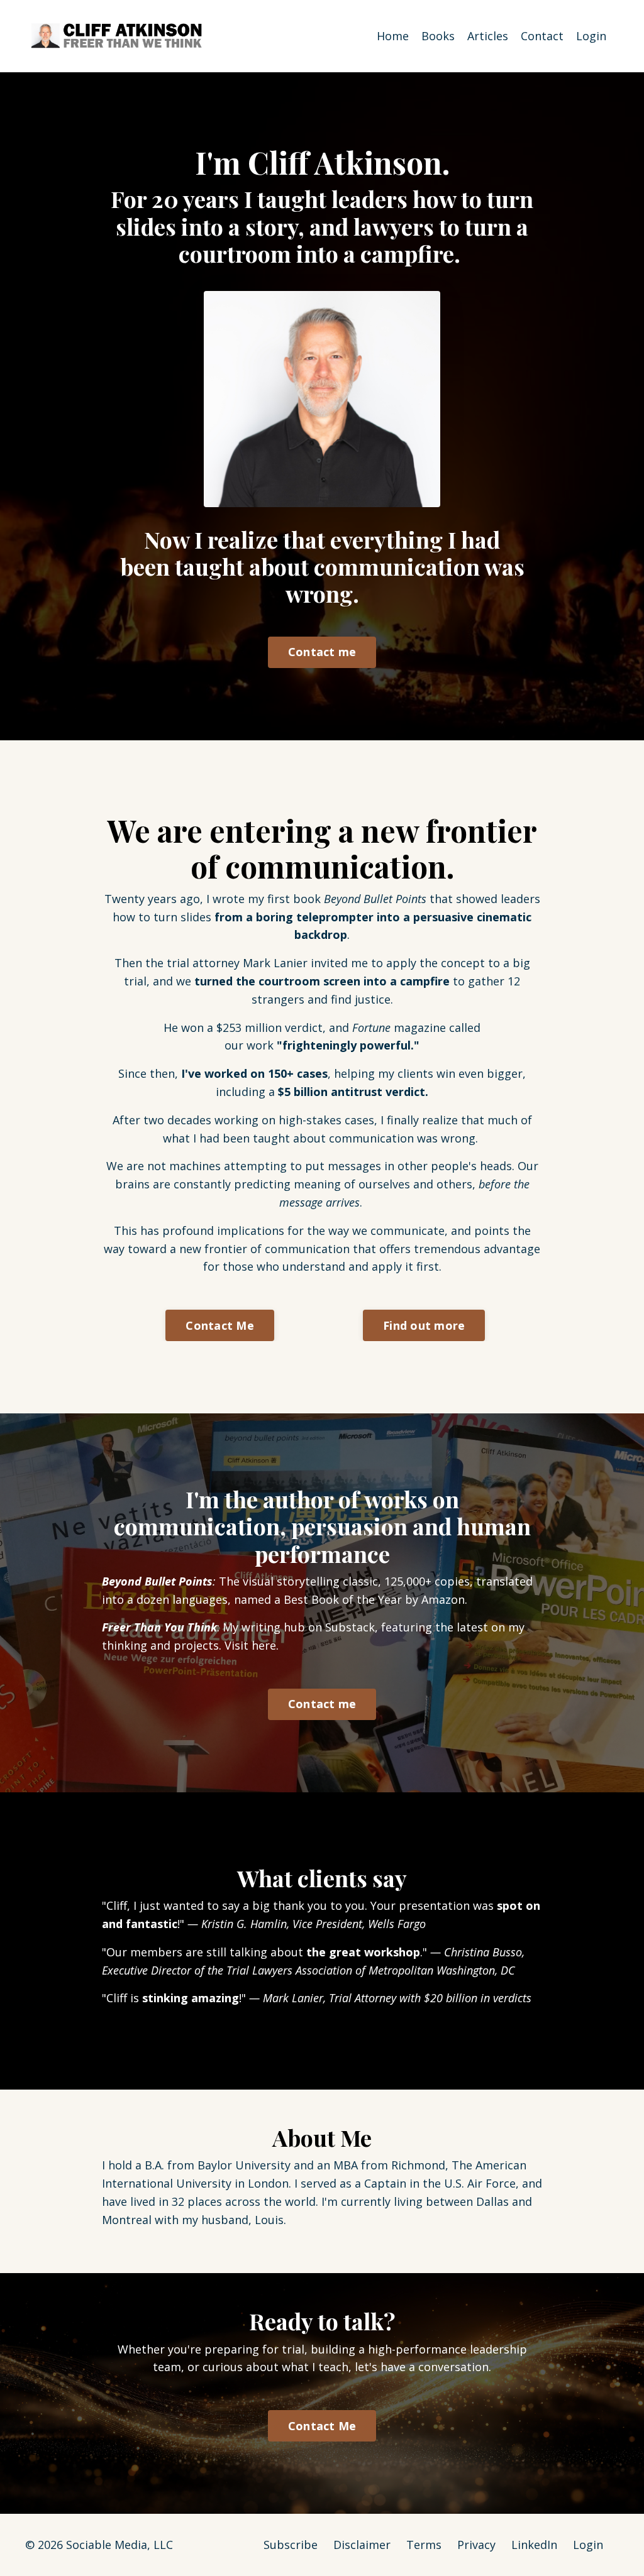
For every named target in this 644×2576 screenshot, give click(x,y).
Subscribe (291, 2545)
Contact (542, 36)
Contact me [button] (322, 652)
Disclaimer (362, 2545)
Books (438, 36)
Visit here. (252, 1645)
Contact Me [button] (220, 1325)
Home (393, 36)
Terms (424, 2545)
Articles (488, 36)
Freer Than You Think (159, 1627)
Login (591, 36)
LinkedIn (534, 2545)
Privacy (476, 2545)
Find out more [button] (424, 1325)
